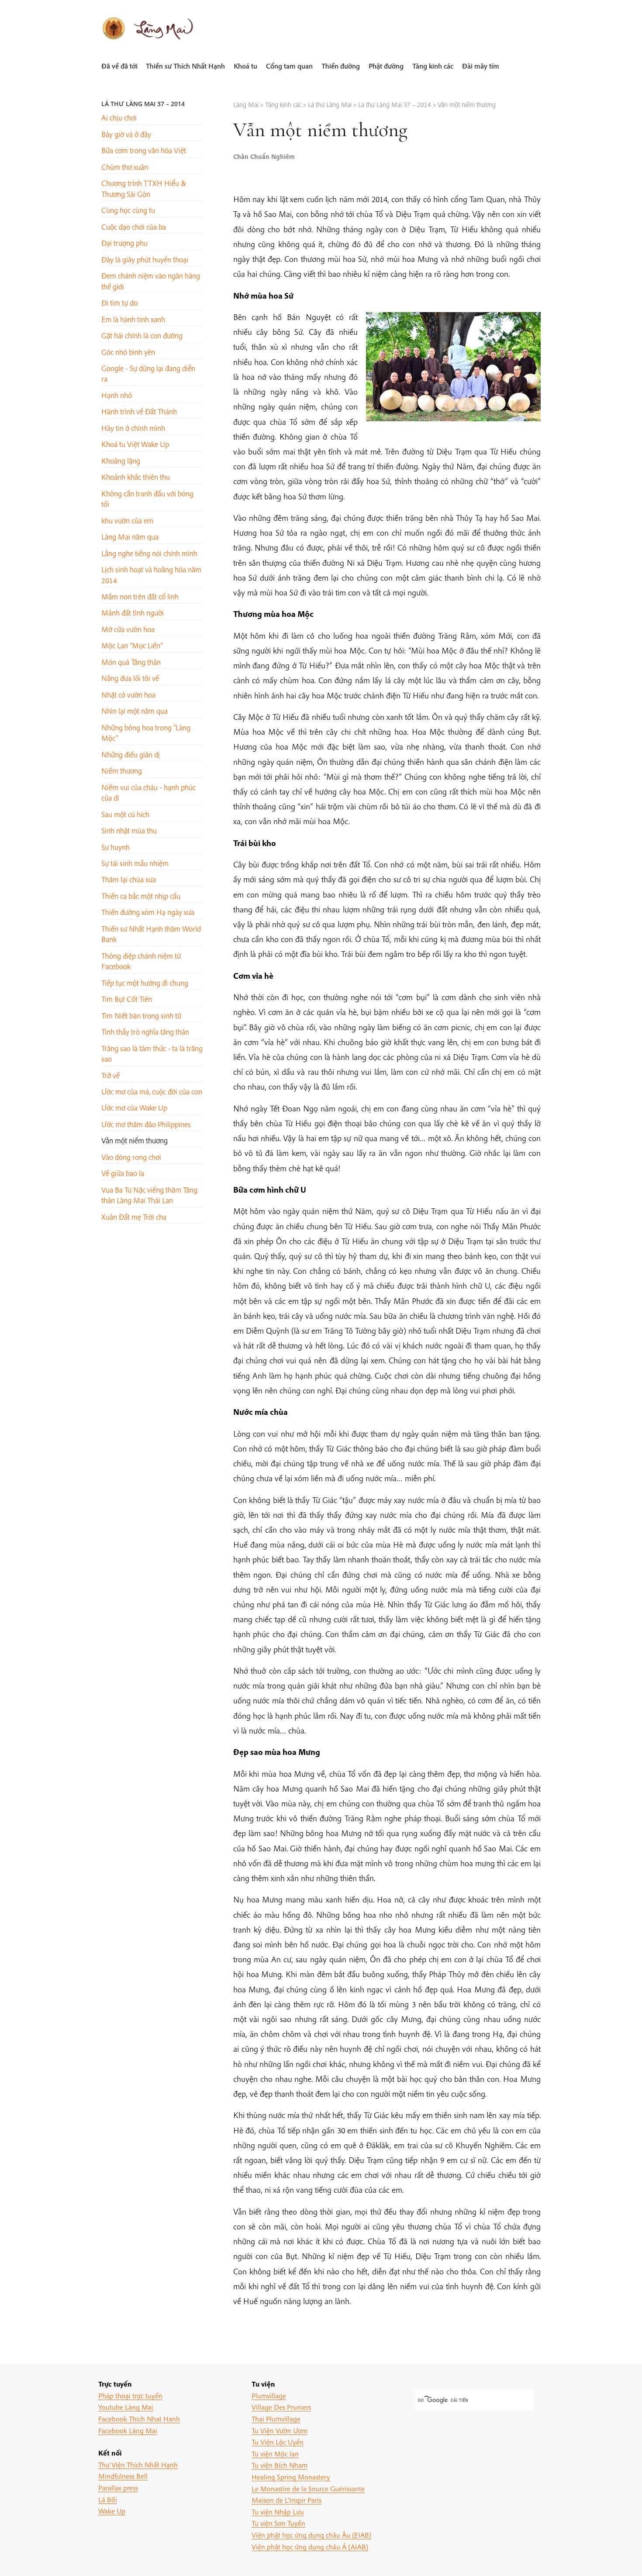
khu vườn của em (127, 521)
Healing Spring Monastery (291, 2477)
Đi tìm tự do (119, 303)
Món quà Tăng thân (131, 662)
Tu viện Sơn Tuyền (278, 2523)
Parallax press (118, 2488)
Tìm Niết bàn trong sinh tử (141, 1016)
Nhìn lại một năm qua (135, 711)
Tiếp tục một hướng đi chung (145, 983)
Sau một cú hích (125, 814)
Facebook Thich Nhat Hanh (139, 2419)
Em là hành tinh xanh (133, 319)
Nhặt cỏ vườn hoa (128, 695)
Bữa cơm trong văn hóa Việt (144, 150)
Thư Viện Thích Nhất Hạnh (138, 2464)
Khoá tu (245, 66)
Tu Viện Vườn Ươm (280, 2430)
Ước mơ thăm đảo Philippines (146, 1124)
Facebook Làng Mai (128, 2430)
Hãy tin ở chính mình (133, 428)
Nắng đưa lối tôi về (130, 678)
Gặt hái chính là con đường (142, 335)
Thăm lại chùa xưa (129, 879)
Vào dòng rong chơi (131, 1157)
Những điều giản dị (131, 755)
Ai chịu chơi (119, 118)
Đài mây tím (481, 66)
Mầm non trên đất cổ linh (140, 597)
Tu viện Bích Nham (280, 2465)
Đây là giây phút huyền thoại (145, 260)
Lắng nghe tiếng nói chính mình (149, 553)
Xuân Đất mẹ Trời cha (134, 1217)
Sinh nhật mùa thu (129, 831)
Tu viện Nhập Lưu (278, 2512)
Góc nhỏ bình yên (128, 352)
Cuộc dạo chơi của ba (134, 227)
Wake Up (112, 2511)
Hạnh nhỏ (117, 395)
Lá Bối (108, 2499)
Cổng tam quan (289, 66)
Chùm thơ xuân (125, 167)
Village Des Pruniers (281, 2407)
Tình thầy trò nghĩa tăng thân (145, 1032)
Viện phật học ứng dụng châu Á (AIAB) (310, 2547)
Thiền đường (341, 66)
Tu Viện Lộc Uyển (278, 2442)
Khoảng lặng (121, 461)
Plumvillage (269, 2395)
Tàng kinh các (433, 66)
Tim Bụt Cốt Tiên (127, 999)
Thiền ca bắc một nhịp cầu (141, 896)
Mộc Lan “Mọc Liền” (132, 645)
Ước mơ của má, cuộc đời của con (152, 1092)
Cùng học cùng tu (128, 210)
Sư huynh (116, 847)
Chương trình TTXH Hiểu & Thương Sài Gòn (144, 188)
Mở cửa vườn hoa (128, 629)
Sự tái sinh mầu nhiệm (135, 863)
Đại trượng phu (124, 243)
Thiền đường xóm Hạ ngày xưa (148, 912)
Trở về (110, 1075)
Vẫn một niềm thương (135, 1140)
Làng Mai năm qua (130, 537)
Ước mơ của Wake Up (134, 1108)
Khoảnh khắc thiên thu (136, 477)
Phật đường (386, 66)
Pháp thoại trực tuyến (130, 2395)
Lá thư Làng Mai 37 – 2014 (143, 104)
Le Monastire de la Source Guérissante (308, 2488)
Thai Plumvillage (276, 2419)
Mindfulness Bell (123, 2476)
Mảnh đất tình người (133, 613)
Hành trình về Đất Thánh (139, 411)
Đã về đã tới (119, 66)
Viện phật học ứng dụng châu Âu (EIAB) (311, 2535)
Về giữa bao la (123, 1173)
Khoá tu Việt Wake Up (135, 444)
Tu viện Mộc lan (275, 2454)
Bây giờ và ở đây (126, 134)
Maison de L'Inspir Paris (286, 2500)
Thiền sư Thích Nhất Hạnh (185, 66)
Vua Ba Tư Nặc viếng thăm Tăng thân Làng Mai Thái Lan (149, 1195)
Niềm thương (122, 771)
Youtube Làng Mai (126, 2407)
